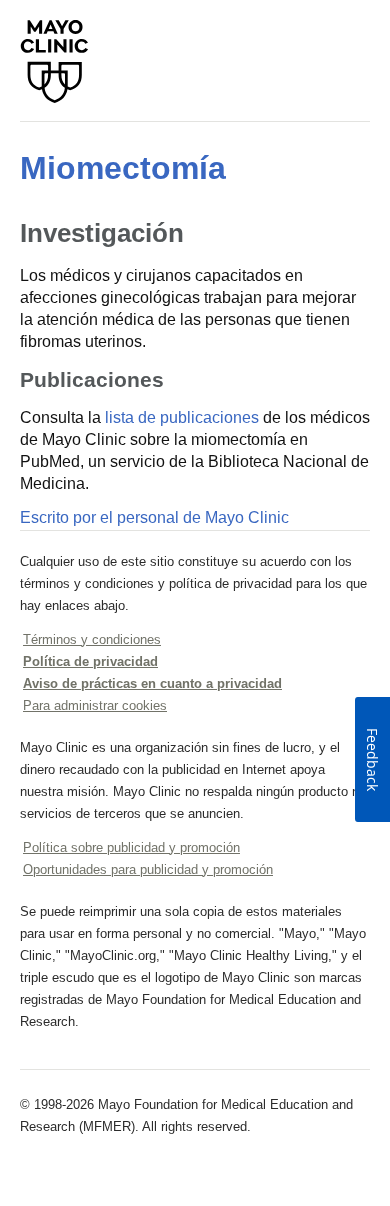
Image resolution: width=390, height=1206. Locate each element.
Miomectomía (123, 168)
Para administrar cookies (95, 705)
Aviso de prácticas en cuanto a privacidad (152, 683)
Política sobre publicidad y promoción (131, 847)
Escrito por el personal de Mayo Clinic (154, 517)
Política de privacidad (90, 661)
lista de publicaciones (182, 417)
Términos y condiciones (92, 639)
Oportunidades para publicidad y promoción (148, 869)
